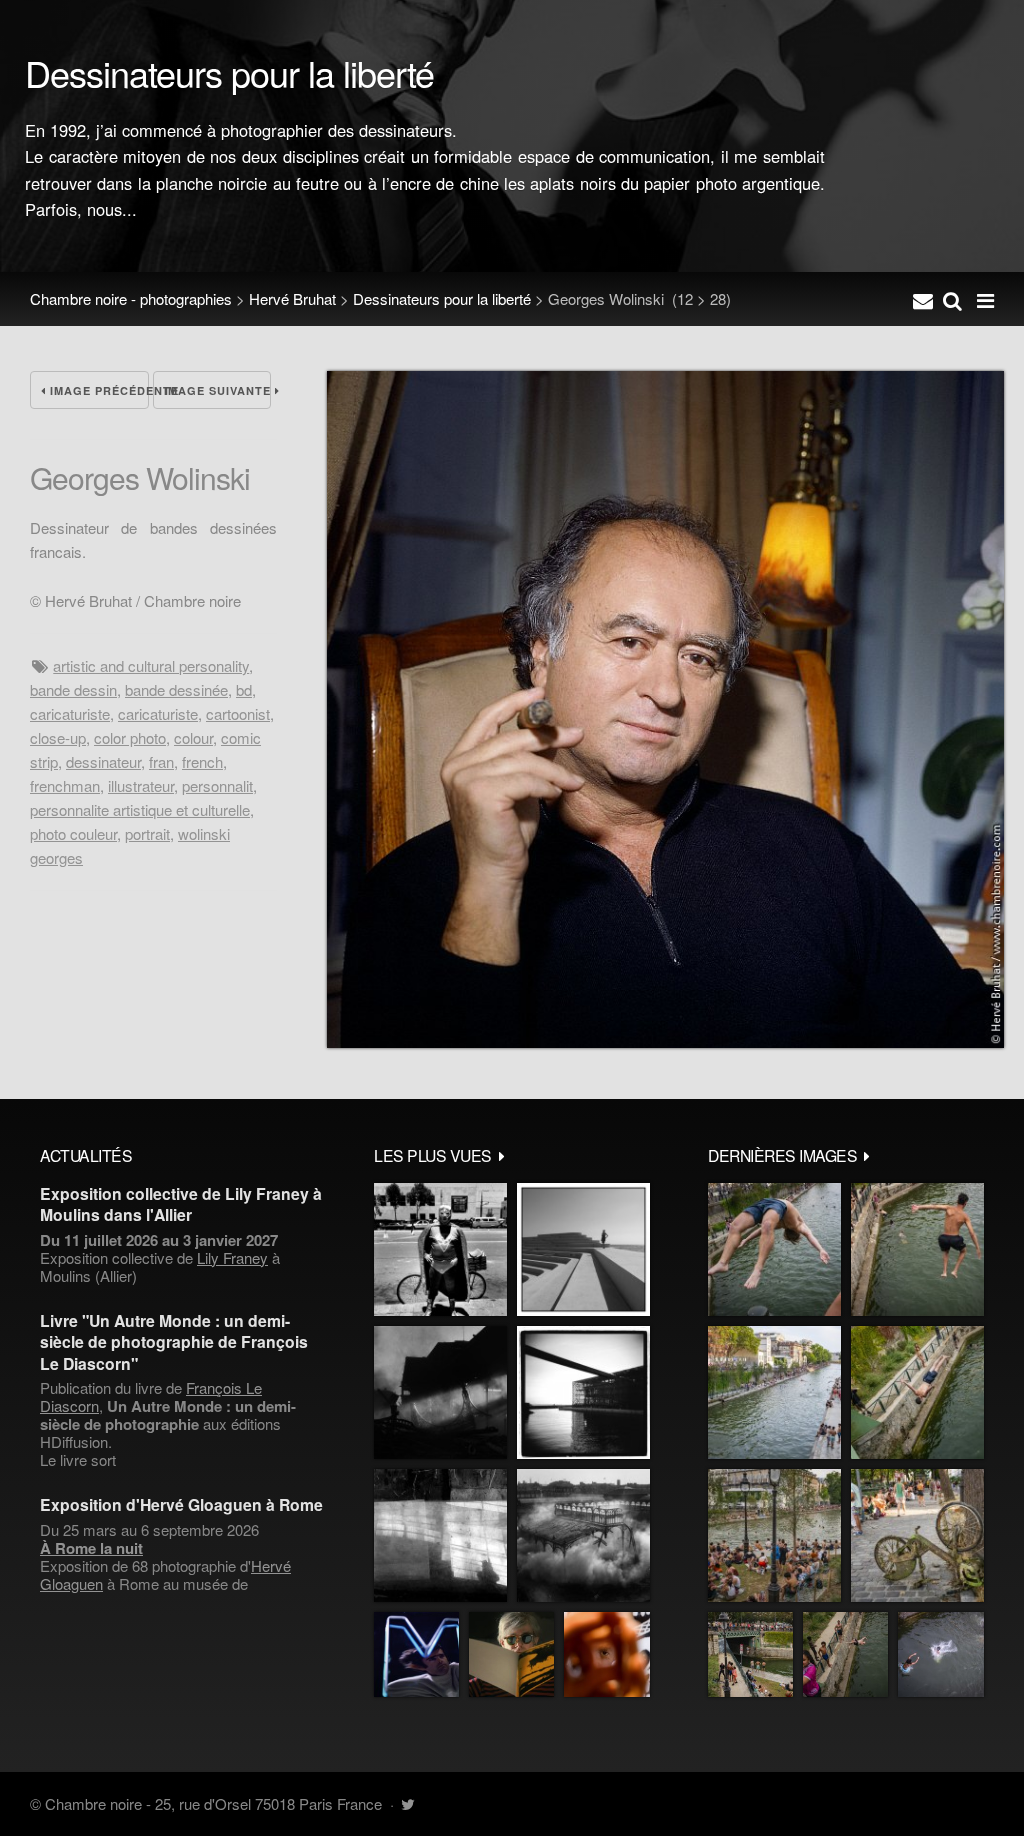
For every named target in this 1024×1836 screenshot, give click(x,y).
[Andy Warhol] (511, 1654)
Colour (193, 737)
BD (244, 689)
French (202, 761)
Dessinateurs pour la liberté (442, 298)
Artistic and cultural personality (151, 665)
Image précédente (97, 390)
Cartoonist (238, 713)
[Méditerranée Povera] (583, 1249)
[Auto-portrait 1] (440, 1535)
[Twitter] (407, 1803)
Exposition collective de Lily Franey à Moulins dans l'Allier (181, 1204)
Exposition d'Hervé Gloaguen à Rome (181, 1504)
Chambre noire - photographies (131, 298)
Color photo (130, 737)
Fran (161, 761)
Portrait (147, 833)
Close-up (58, 737)
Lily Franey (232, 1257)
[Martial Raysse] (416, 1654)
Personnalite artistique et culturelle (140, 809)
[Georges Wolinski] (665, 1041)
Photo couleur (73, 833)
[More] (502, 1155)
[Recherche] (952, 299)
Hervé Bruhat (292, 298)
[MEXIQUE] (440, 1249)
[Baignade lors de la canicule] (774, 1249)
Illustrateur (141, 785)
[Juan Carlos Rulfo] (607, 1654)
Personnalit (217, 785)
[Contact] (923, 299)
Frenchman (65, 785)
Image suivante (218, 390)
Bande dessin (73, 689)
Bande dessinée (176, 689)
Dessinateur (103, 761)
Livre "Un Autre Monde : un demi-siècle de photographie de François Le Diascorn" (174, 1342)
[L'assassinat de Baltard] (440, 1392)
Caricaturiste (70, 713)
